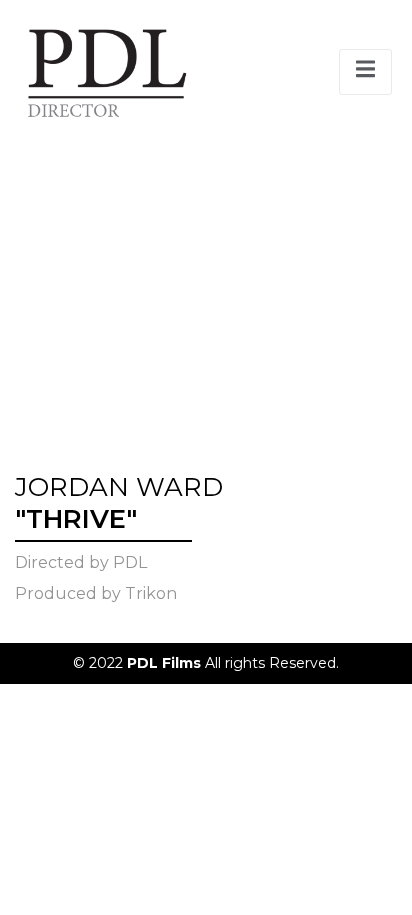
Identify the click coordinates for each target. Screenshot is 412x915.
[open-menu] (365, 72)
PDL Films (166, 663)
